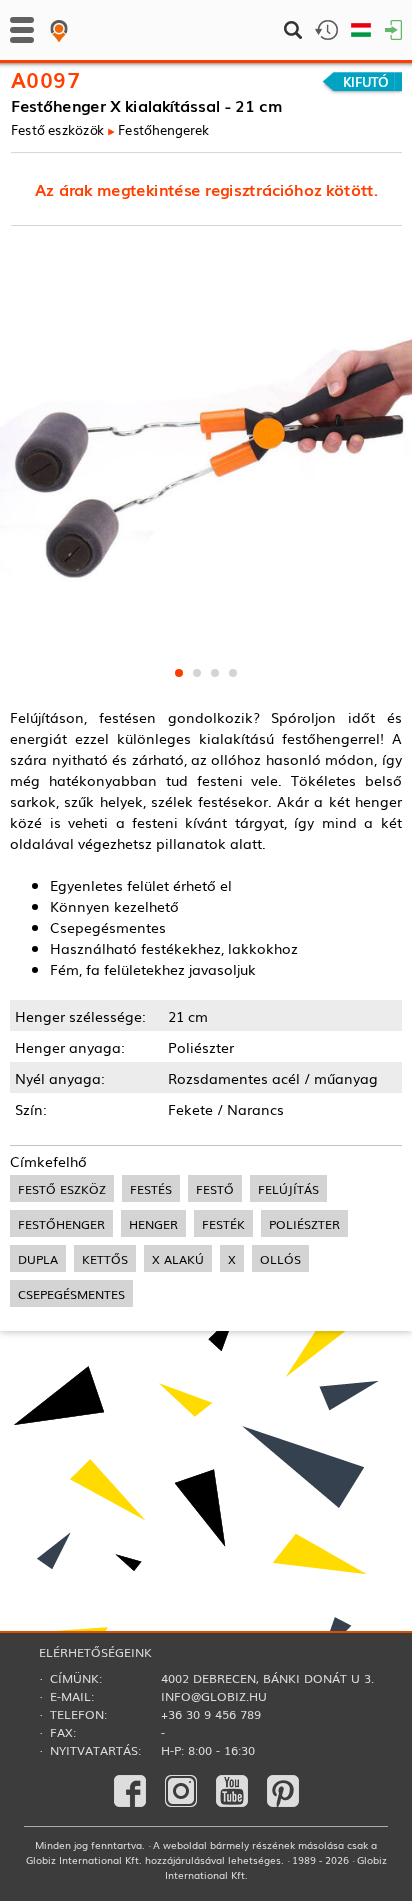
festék (223, 1223)
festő (215, 1188)
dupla (38, 1258)
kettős (105, 1258)
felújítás (288, 1188)
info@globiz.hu (214, 1696)
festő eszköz (62, 1188)
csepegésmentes (71, 1293)
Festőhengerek (163, 129)
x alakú (178, 1258)
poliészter (304, 1223)
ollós (280, 1258)
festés (151, 1188)
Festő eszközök (58, 129)
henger (153, 1223)
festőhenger (61, 1223)
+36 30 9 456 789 (211, 1714)
